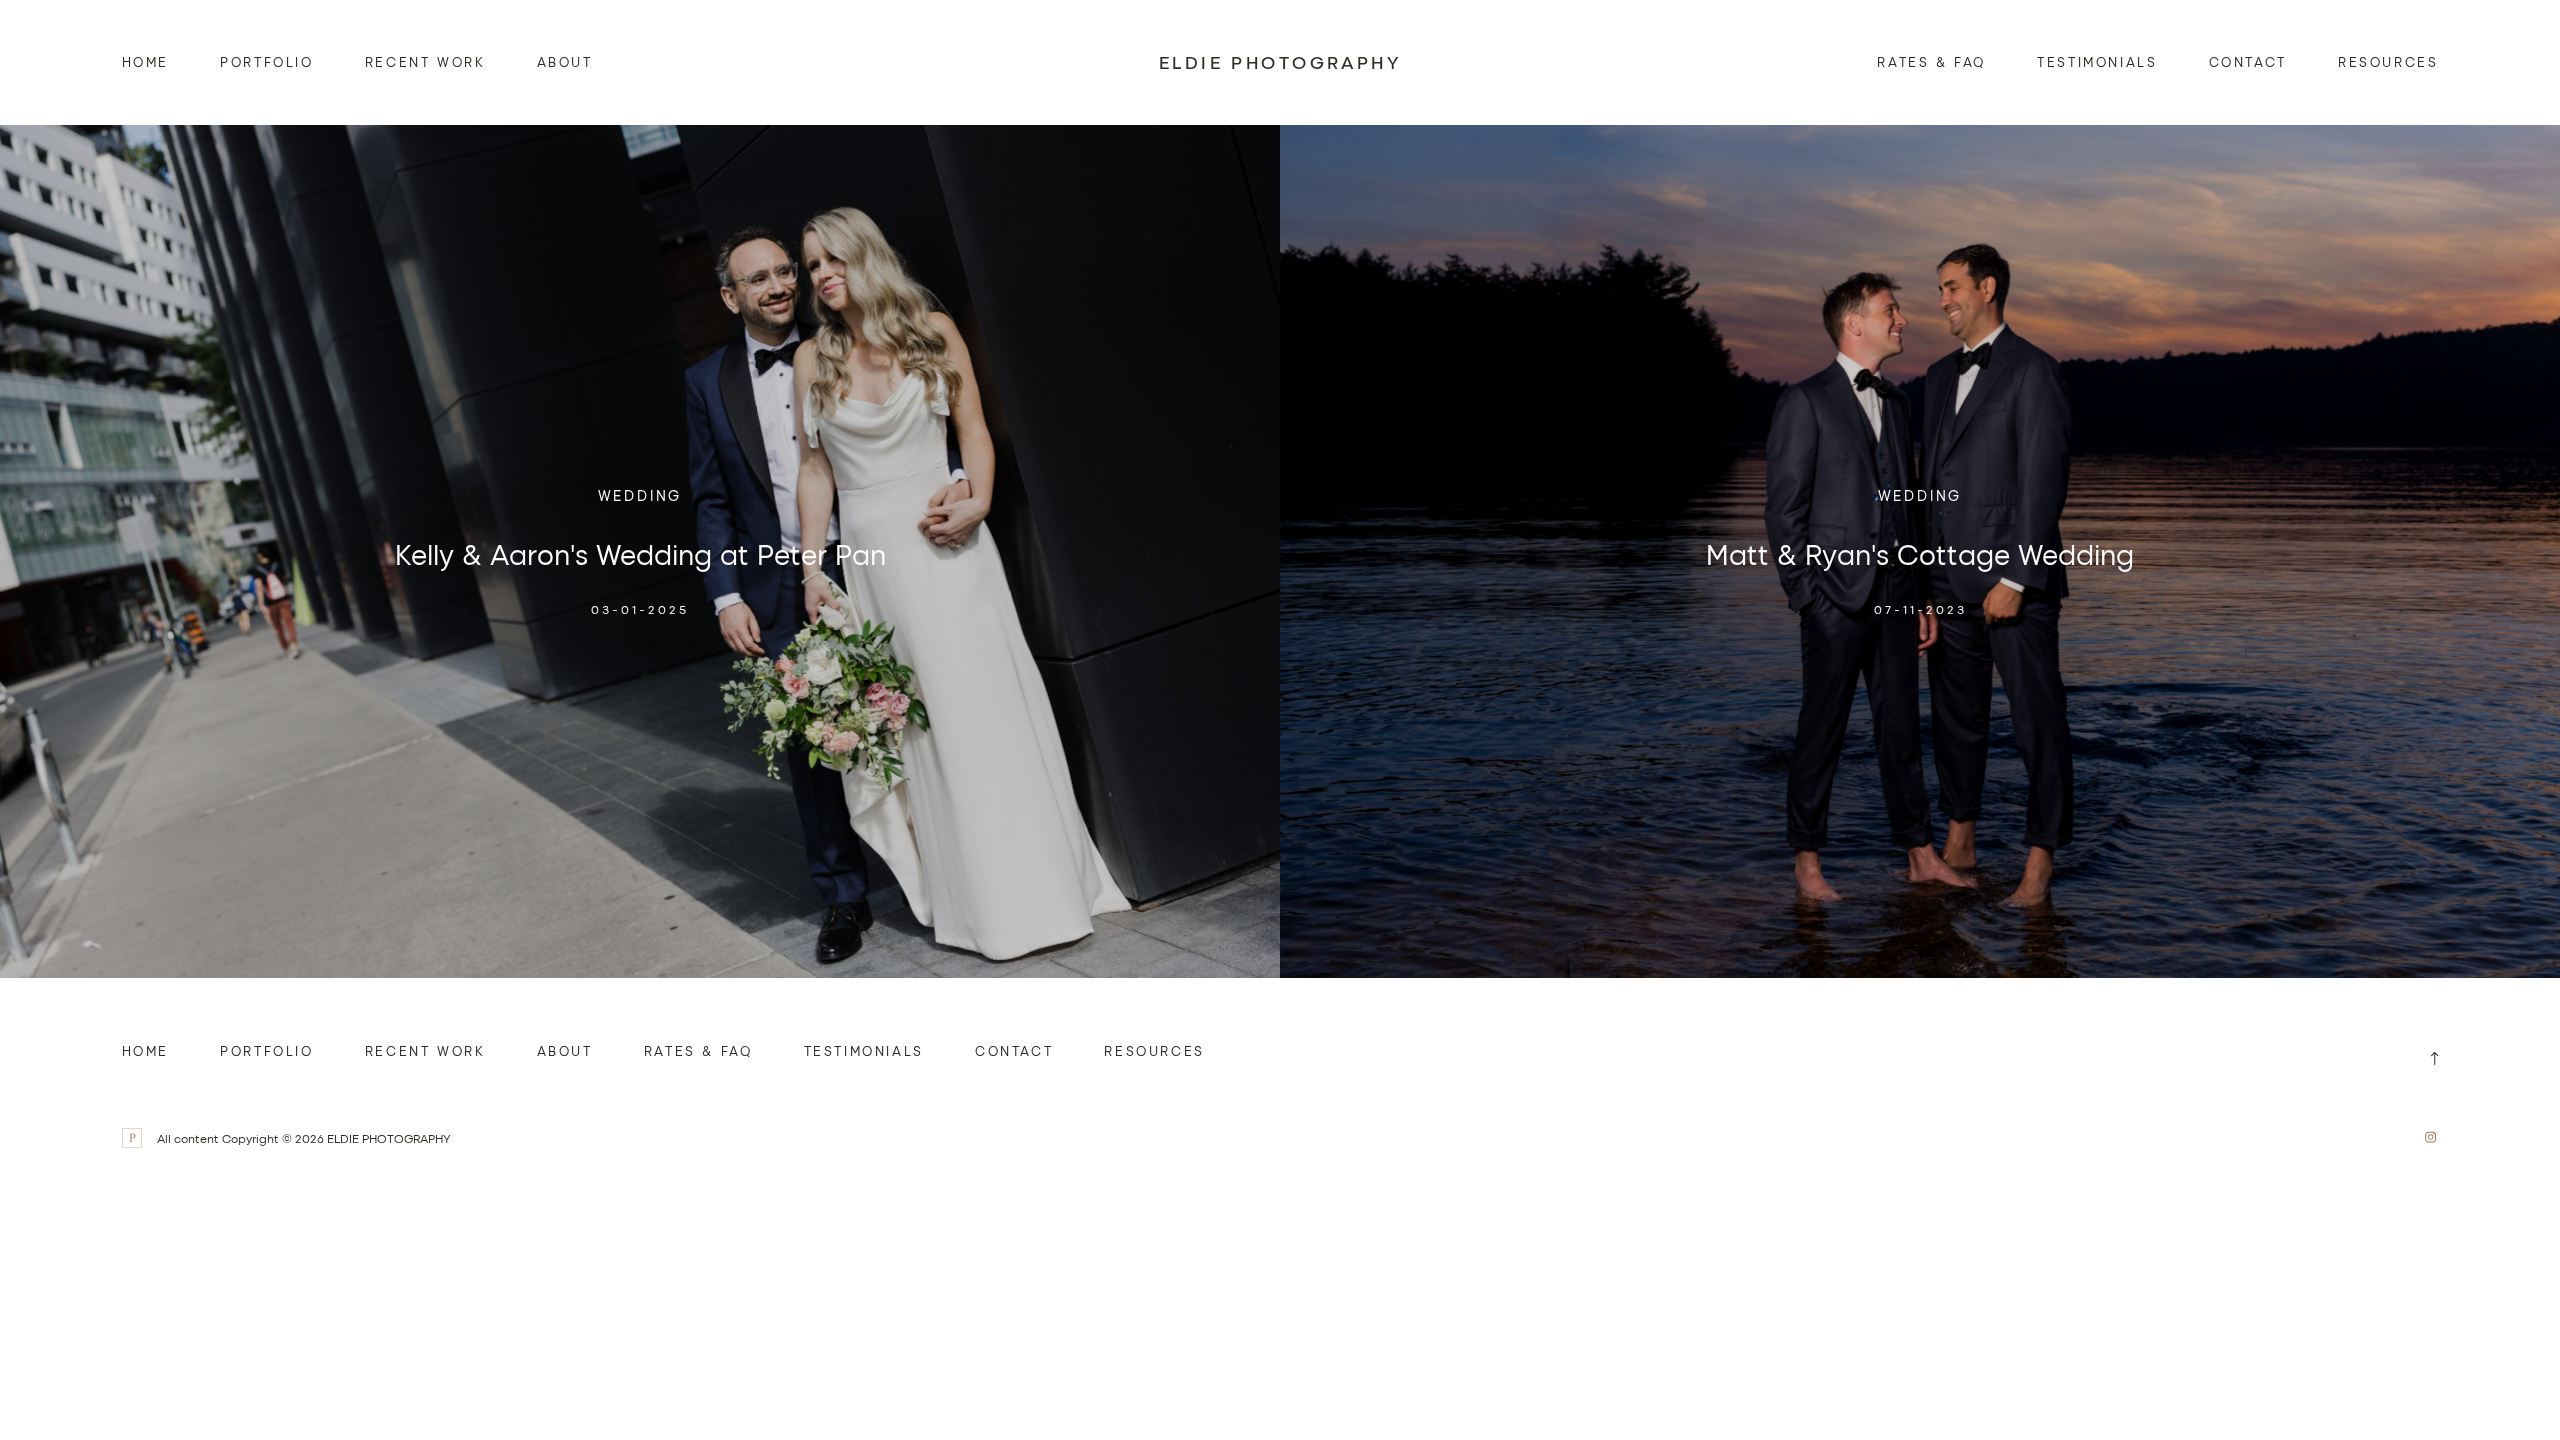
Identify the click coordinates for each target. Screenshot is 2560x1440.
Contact (2248, 61)
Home (145, 61)
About (565, 61)
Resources (2388, 61)
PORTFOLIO (266, 61)
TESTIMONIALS (2097, 61)
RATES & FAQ (1931, 61)
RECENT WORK (425, 61)
